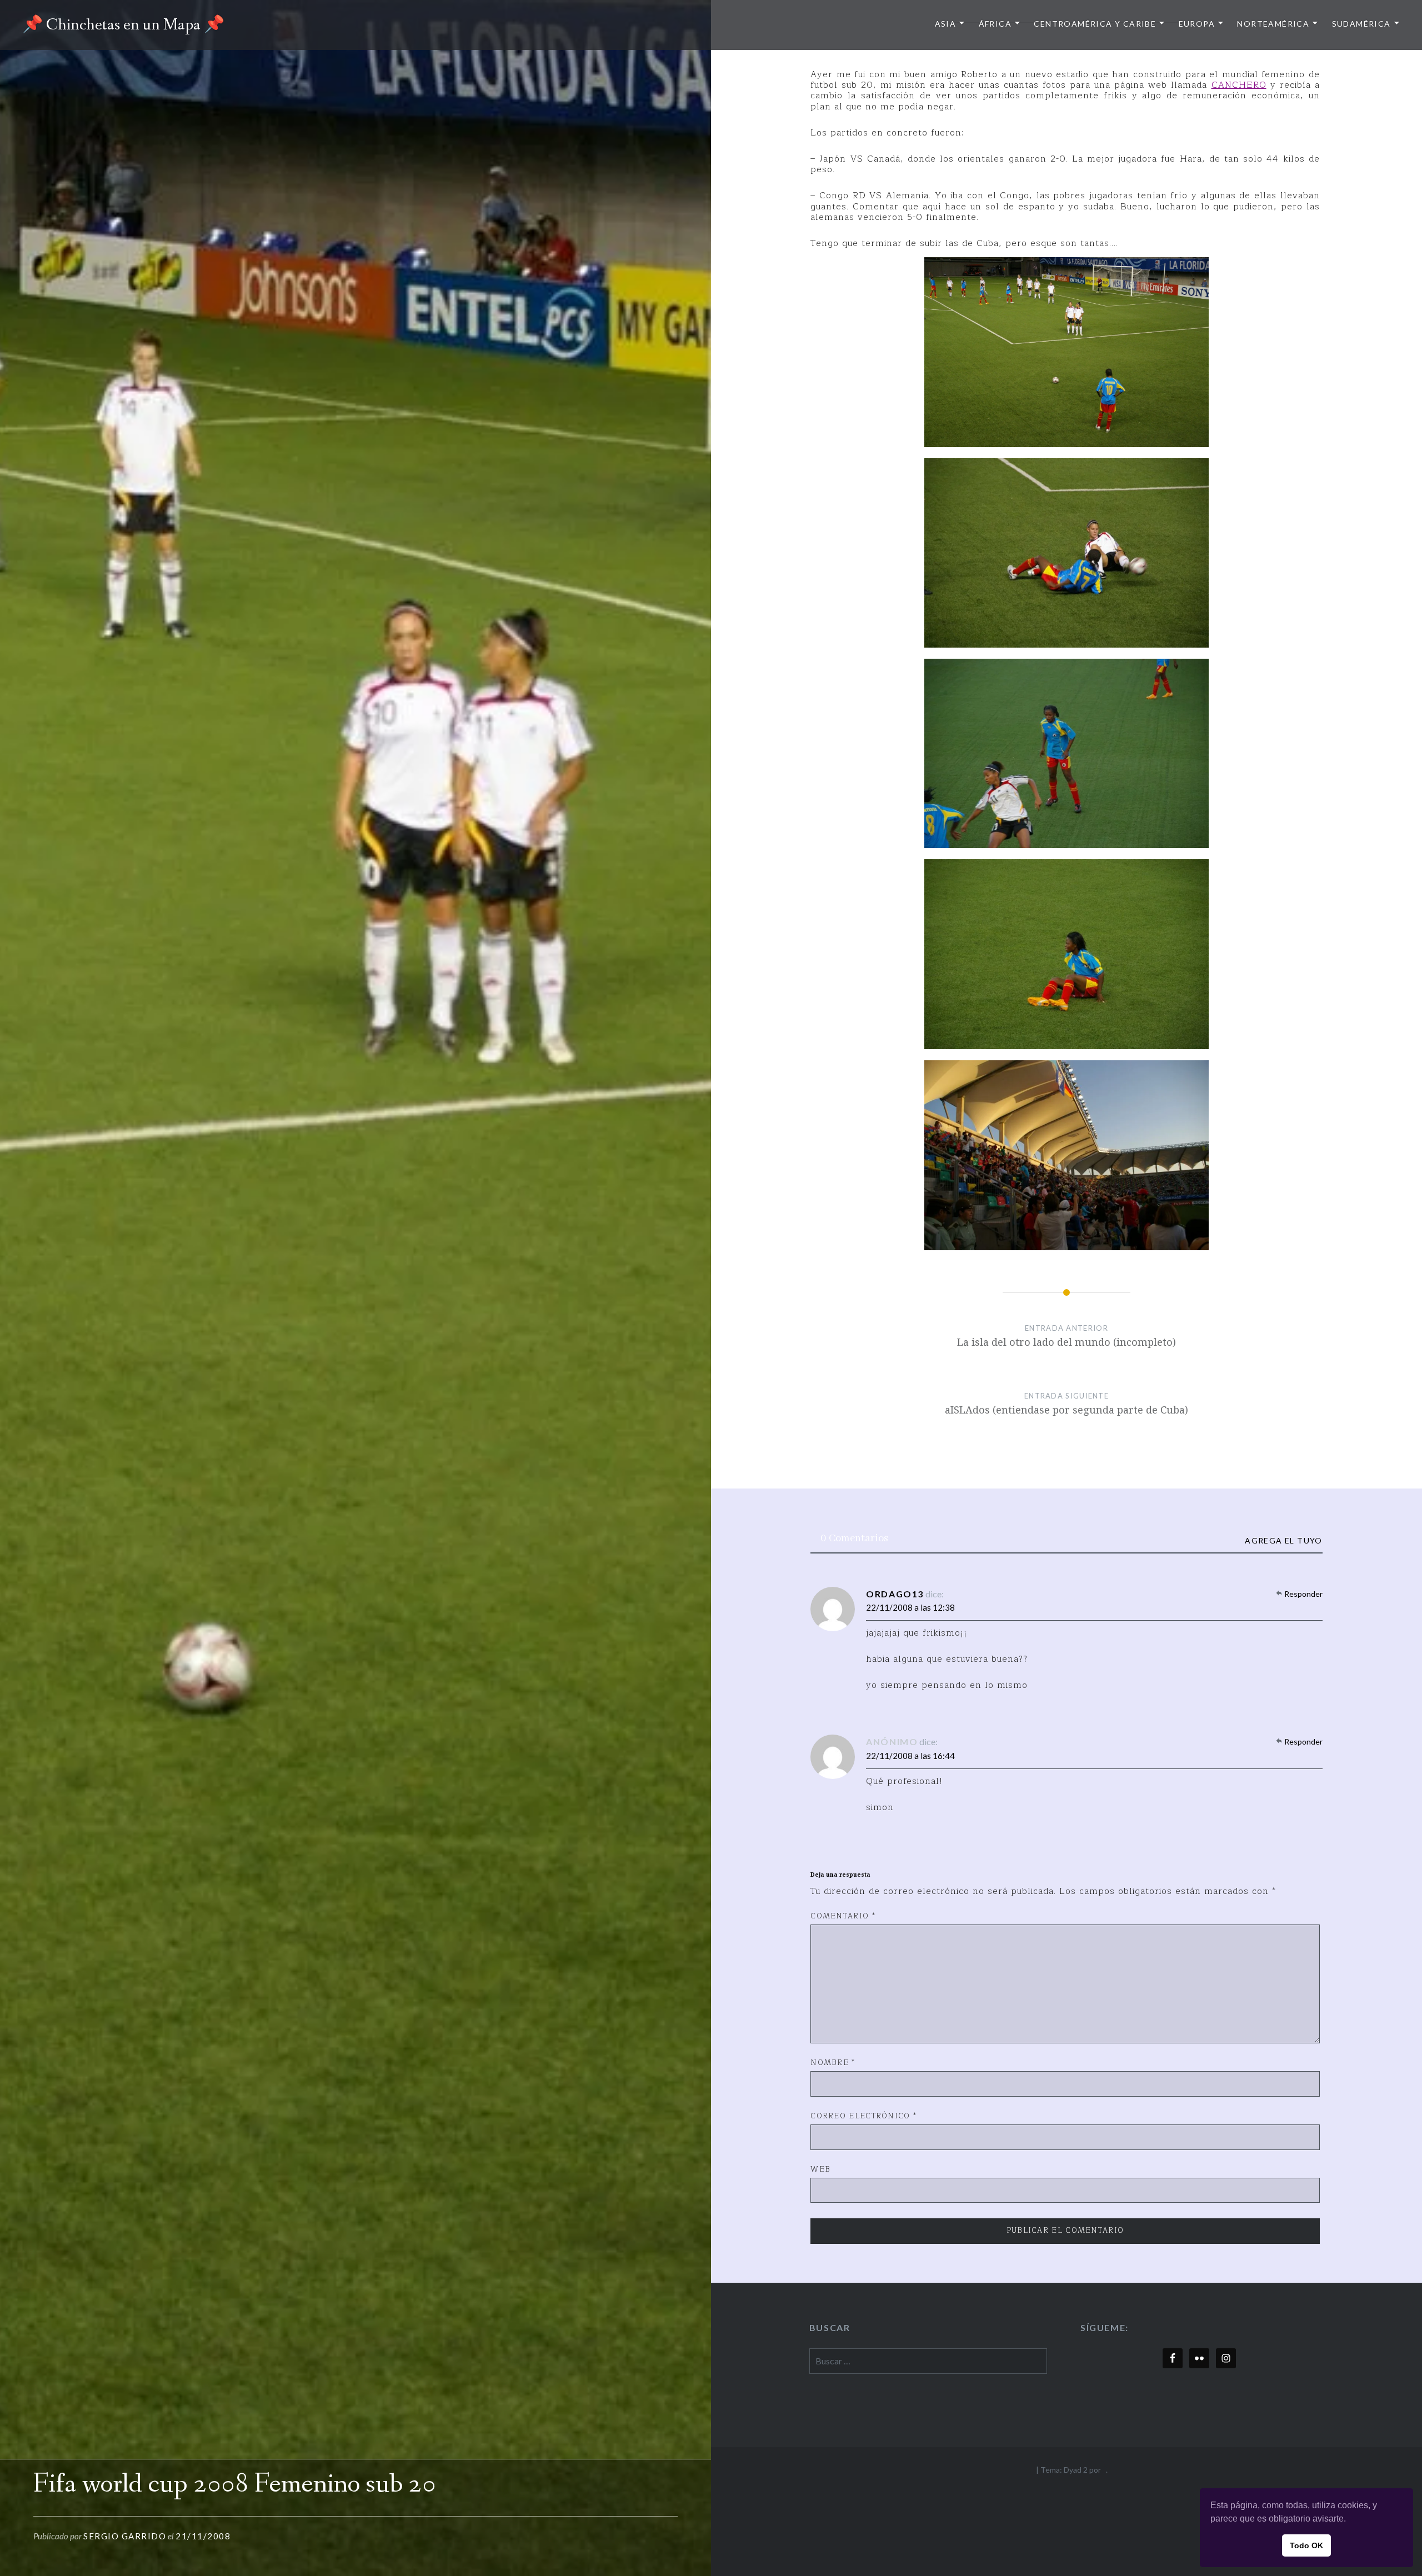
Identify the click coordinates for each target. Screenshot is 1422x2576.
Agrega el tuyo (1284, 1541)
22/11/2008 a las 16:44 (910, 1756)
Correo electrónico (863, 2117)
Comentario (843, 1917)
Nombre (833, 2063)
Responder (1303, 1594)
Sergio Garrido (125, 2536)
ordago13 (895, 1594)
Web (820, 2170)
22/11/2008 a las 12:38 (910, 1607)
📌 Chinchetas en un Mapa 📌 (123, 25)
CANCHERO (1239, 85)
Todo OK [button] (1306, 2545)
